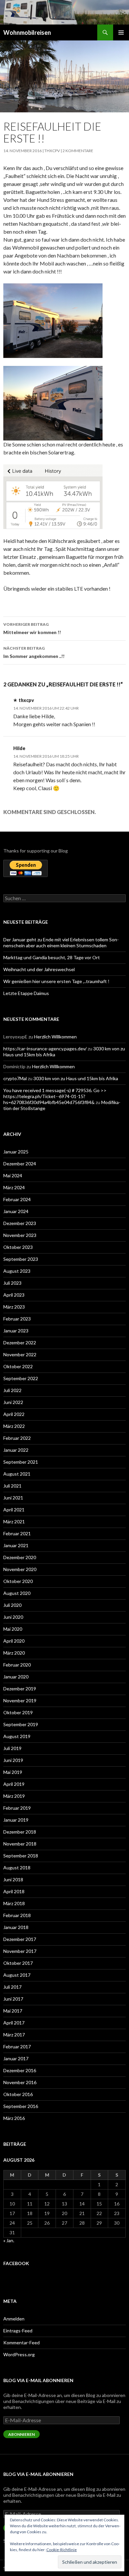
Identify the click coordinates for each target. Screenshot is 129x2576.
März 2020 (14, 1653)
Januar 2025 (16, 1152)
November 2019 (20, 1700)
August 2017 (17, 1975)
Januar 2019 (16, 1820)
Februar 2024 (17, 1199)
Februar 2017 (17, 2047)
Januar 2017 (16, 2058)
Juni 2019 (13, 1760)
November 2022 (20, 1354)
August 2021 (17, 1474)
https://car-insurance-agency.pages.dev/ (45, 1049)
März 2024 (14, 1187)
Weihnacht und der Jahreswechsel (39, 969)
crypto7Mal (15, 1078)
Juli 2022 (12, 1390)
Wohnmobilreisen (27, 32)
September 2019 (21, 1724)
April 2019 (14, 1784)
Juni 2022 (13, 1402)
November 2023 (20, 1235)
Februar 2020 (17, 1665)
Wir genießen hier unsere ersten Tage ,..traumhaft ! (56, 981)
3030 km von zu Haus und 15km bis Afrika (76, 1078)
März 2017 (14, 2035)
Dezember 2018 (20, 1832)
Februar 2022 (17, 1438)
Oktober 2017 (18, 1963)
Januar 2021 (16, 1545)
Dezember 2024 (20, 1164)
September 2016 (21, 2106)
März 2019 (14, 1796)
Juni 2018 (13, 1879)
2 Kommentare (78, 151)
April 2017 (14, 2023)
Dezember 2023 (20, 1223)
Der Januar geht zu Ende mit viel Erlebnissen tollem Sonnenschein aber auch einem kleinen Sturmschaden (61, 942)
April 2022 (14, 1414)
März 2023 (14, 1307)
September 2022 (21, 1378)
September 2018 (21, 1856)
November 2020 (20, 1569)
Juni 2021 (13, 1498)
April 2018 (14, 1891)
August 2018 (17, 1868)
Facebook (16, 2263)
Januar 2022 (16, 1450)
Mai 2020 (13, 1629)
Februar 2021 (17, 1533)
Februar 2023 (17, 1319)
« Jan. (9, 2240)
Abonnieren (21, 2434)
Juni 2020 (13, 1617)
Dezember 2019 (20, 1689)
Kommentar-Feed (21, 2342)
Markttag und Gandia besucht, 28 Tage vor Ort (52, 957)
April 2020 (14, 1641)
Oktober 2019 (18, 1712)
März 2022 (14, 1426)
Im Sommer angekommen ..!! (34, 652)
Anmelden (14, 2319)
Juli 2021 (12, 1486)
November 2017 (20, 1951)
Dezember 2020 (20, 1557)
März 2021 (14, 1522)
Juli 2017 (12, 1987)
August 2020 (17, 1593)
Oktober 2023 (18, 1247)
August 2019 (17, 1736)
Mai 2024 (13, 1175)
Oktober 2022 (18, 1366)
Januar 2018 (16, 1927)
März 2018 (14, 1903)
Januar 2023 (16, 1331)
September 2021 (21, 1462)
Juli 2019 (12, 1748)
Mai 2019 (13, 1772)
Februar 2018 (17, 1915)
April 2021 (14, 1510)
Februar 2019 (17, 1808)
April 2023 (14, 1295)
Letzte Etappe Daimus (26, 993)
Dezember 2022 (20, 1343)
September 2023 (21, 1259)
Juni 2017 (13, 1999)
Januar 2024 (16, 1211)
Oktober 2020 (18, 1581)
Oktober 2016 (18, 2094)
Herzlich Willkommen (55, 1037)
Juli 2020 (12, 1605)
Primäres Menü (121, 32)
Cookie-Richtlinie (62, 2550)
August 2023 (17, 1271)
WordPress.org (19, 2354)
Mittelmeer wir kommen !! (32, 628)
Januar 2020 (16, 1677)
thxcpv (52, 151)
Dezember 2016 (20, 2070)
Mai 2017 (13, 2011)
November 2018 (20, 1844)
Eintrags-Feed (18, 2331)
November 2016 (20, 2082)
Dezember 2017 (20, 1939)
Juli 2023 (12, 1283)
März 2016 (14, 2118)
